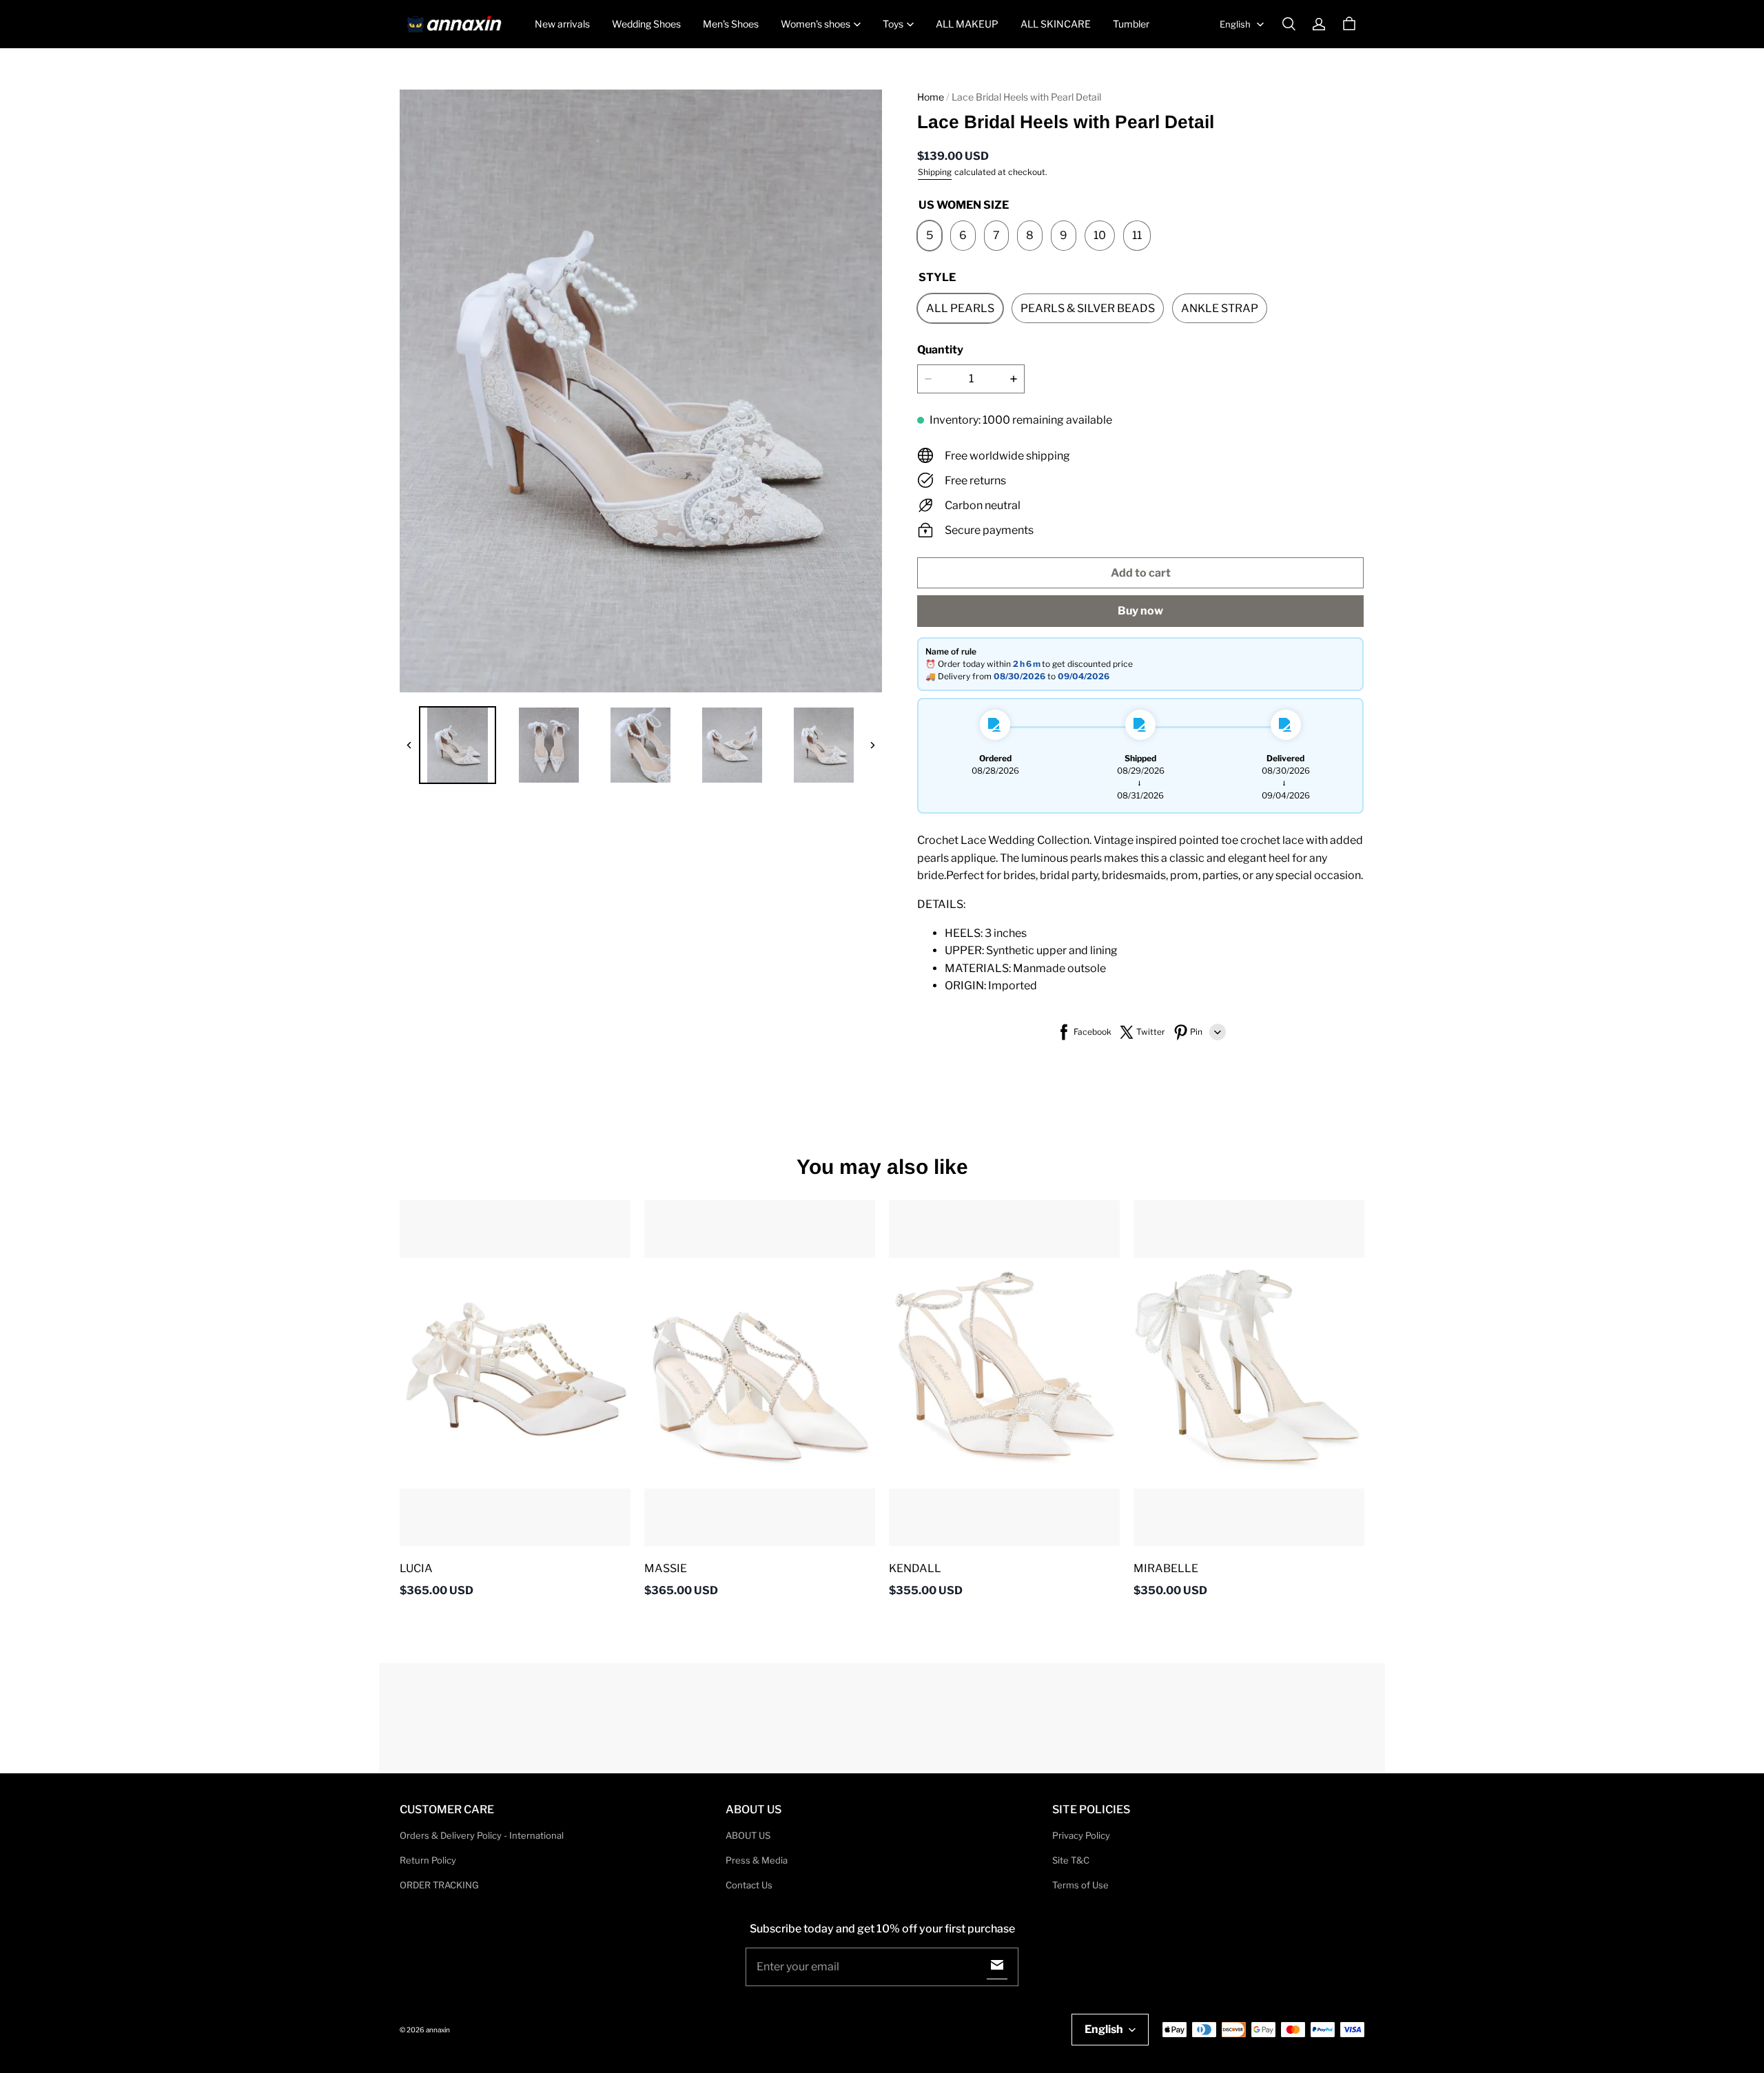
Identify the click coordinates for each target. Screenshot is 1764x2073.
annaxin (438, 2030)
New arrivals (562, 24)
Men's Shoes (731, 24)
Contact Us (749, 1885)
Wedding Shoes (646, 24)
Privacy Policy (1081, 1835)
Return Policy (428, 1860)
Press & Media (757, 1860)
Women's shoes (816, 24)
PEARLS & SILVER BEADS (1088, 308)
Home (931, 97)
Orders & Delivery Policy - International (482, 1835)
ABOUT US (748, 1835)
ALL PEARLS (960, 308)
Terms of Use (1080, 1885)
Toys (893, 24)
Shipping (935, 172)
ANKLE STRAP (1220, 308)
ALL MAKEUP (967, 24)
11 (1137, 235)
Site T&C (1071, 1860)
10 (1100, 235)
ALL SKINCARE (1056, 24)
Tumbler (1131, 24)
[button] (1289, 24)
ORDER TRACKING (439, 1885)
